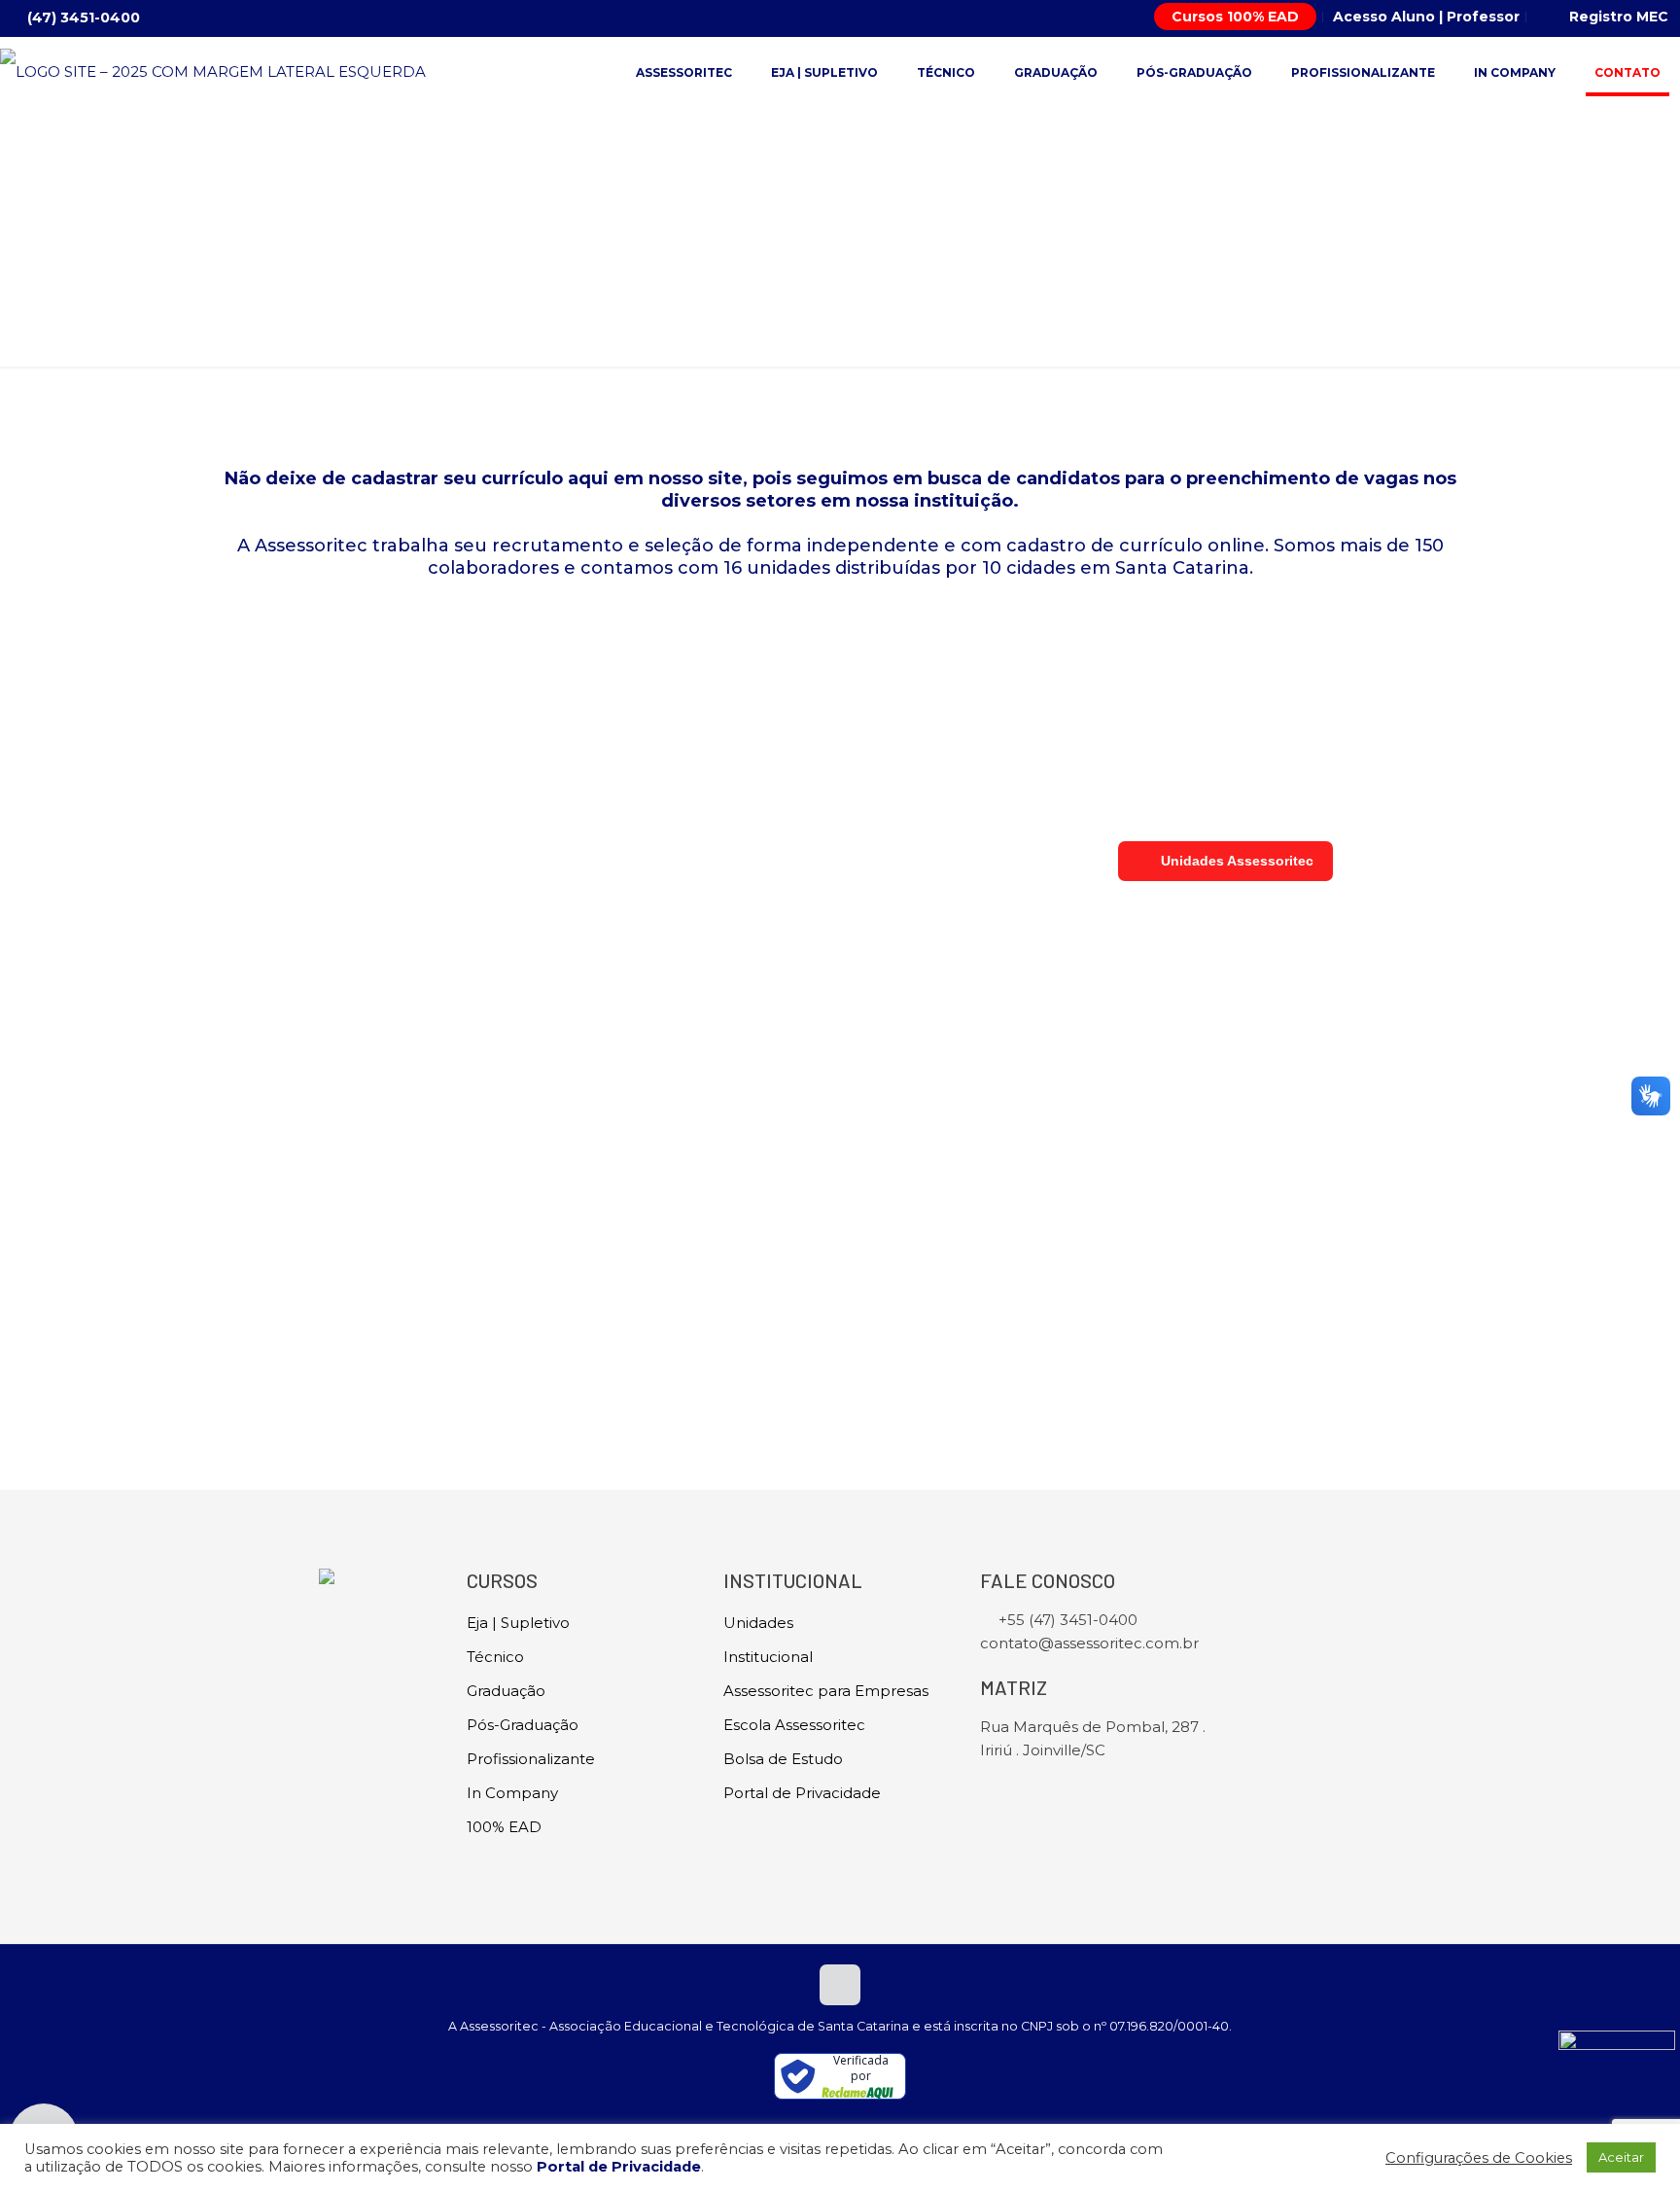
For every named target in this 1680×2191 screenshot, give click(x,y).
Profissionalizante (531, 1759)
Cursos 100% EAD (1235, 17)
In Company (512, 1793)
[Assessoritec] (213, 71)
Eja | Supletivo (518, 1623)
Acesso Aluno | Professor (1426, 17)
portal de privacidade (577, 1274)
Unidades (758, 1623)
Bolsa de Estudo (783, 1759)
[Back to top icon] (840, 1985)
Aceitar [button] (1621, 2157)
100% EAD (504, 1827)
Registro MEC (1619, 17)
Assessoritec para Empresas (826, 1691)
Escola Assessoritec (794, 1725)
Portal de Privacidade (802, 1793)
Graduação (506, 1691)
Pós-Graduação (523, 1725)
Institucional (768, 1657)
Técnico (495, 1657)
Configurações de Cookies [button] (1479, 2158)
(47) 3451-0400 (84, 18)
